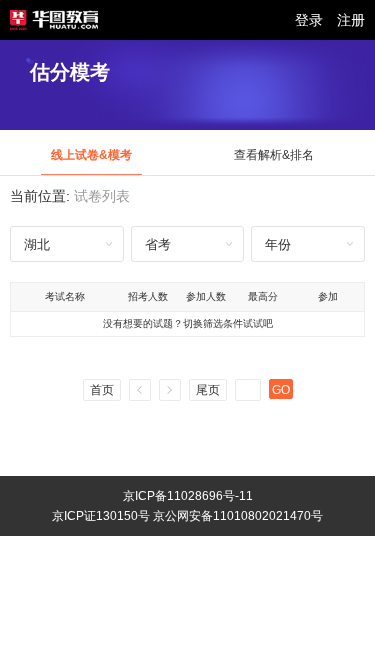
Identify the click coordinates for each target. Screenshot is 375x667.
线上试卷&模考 (91, 155)
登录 (309, 20)
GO (281, 390)
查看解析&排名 (274, 155)
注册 (351, 20)
